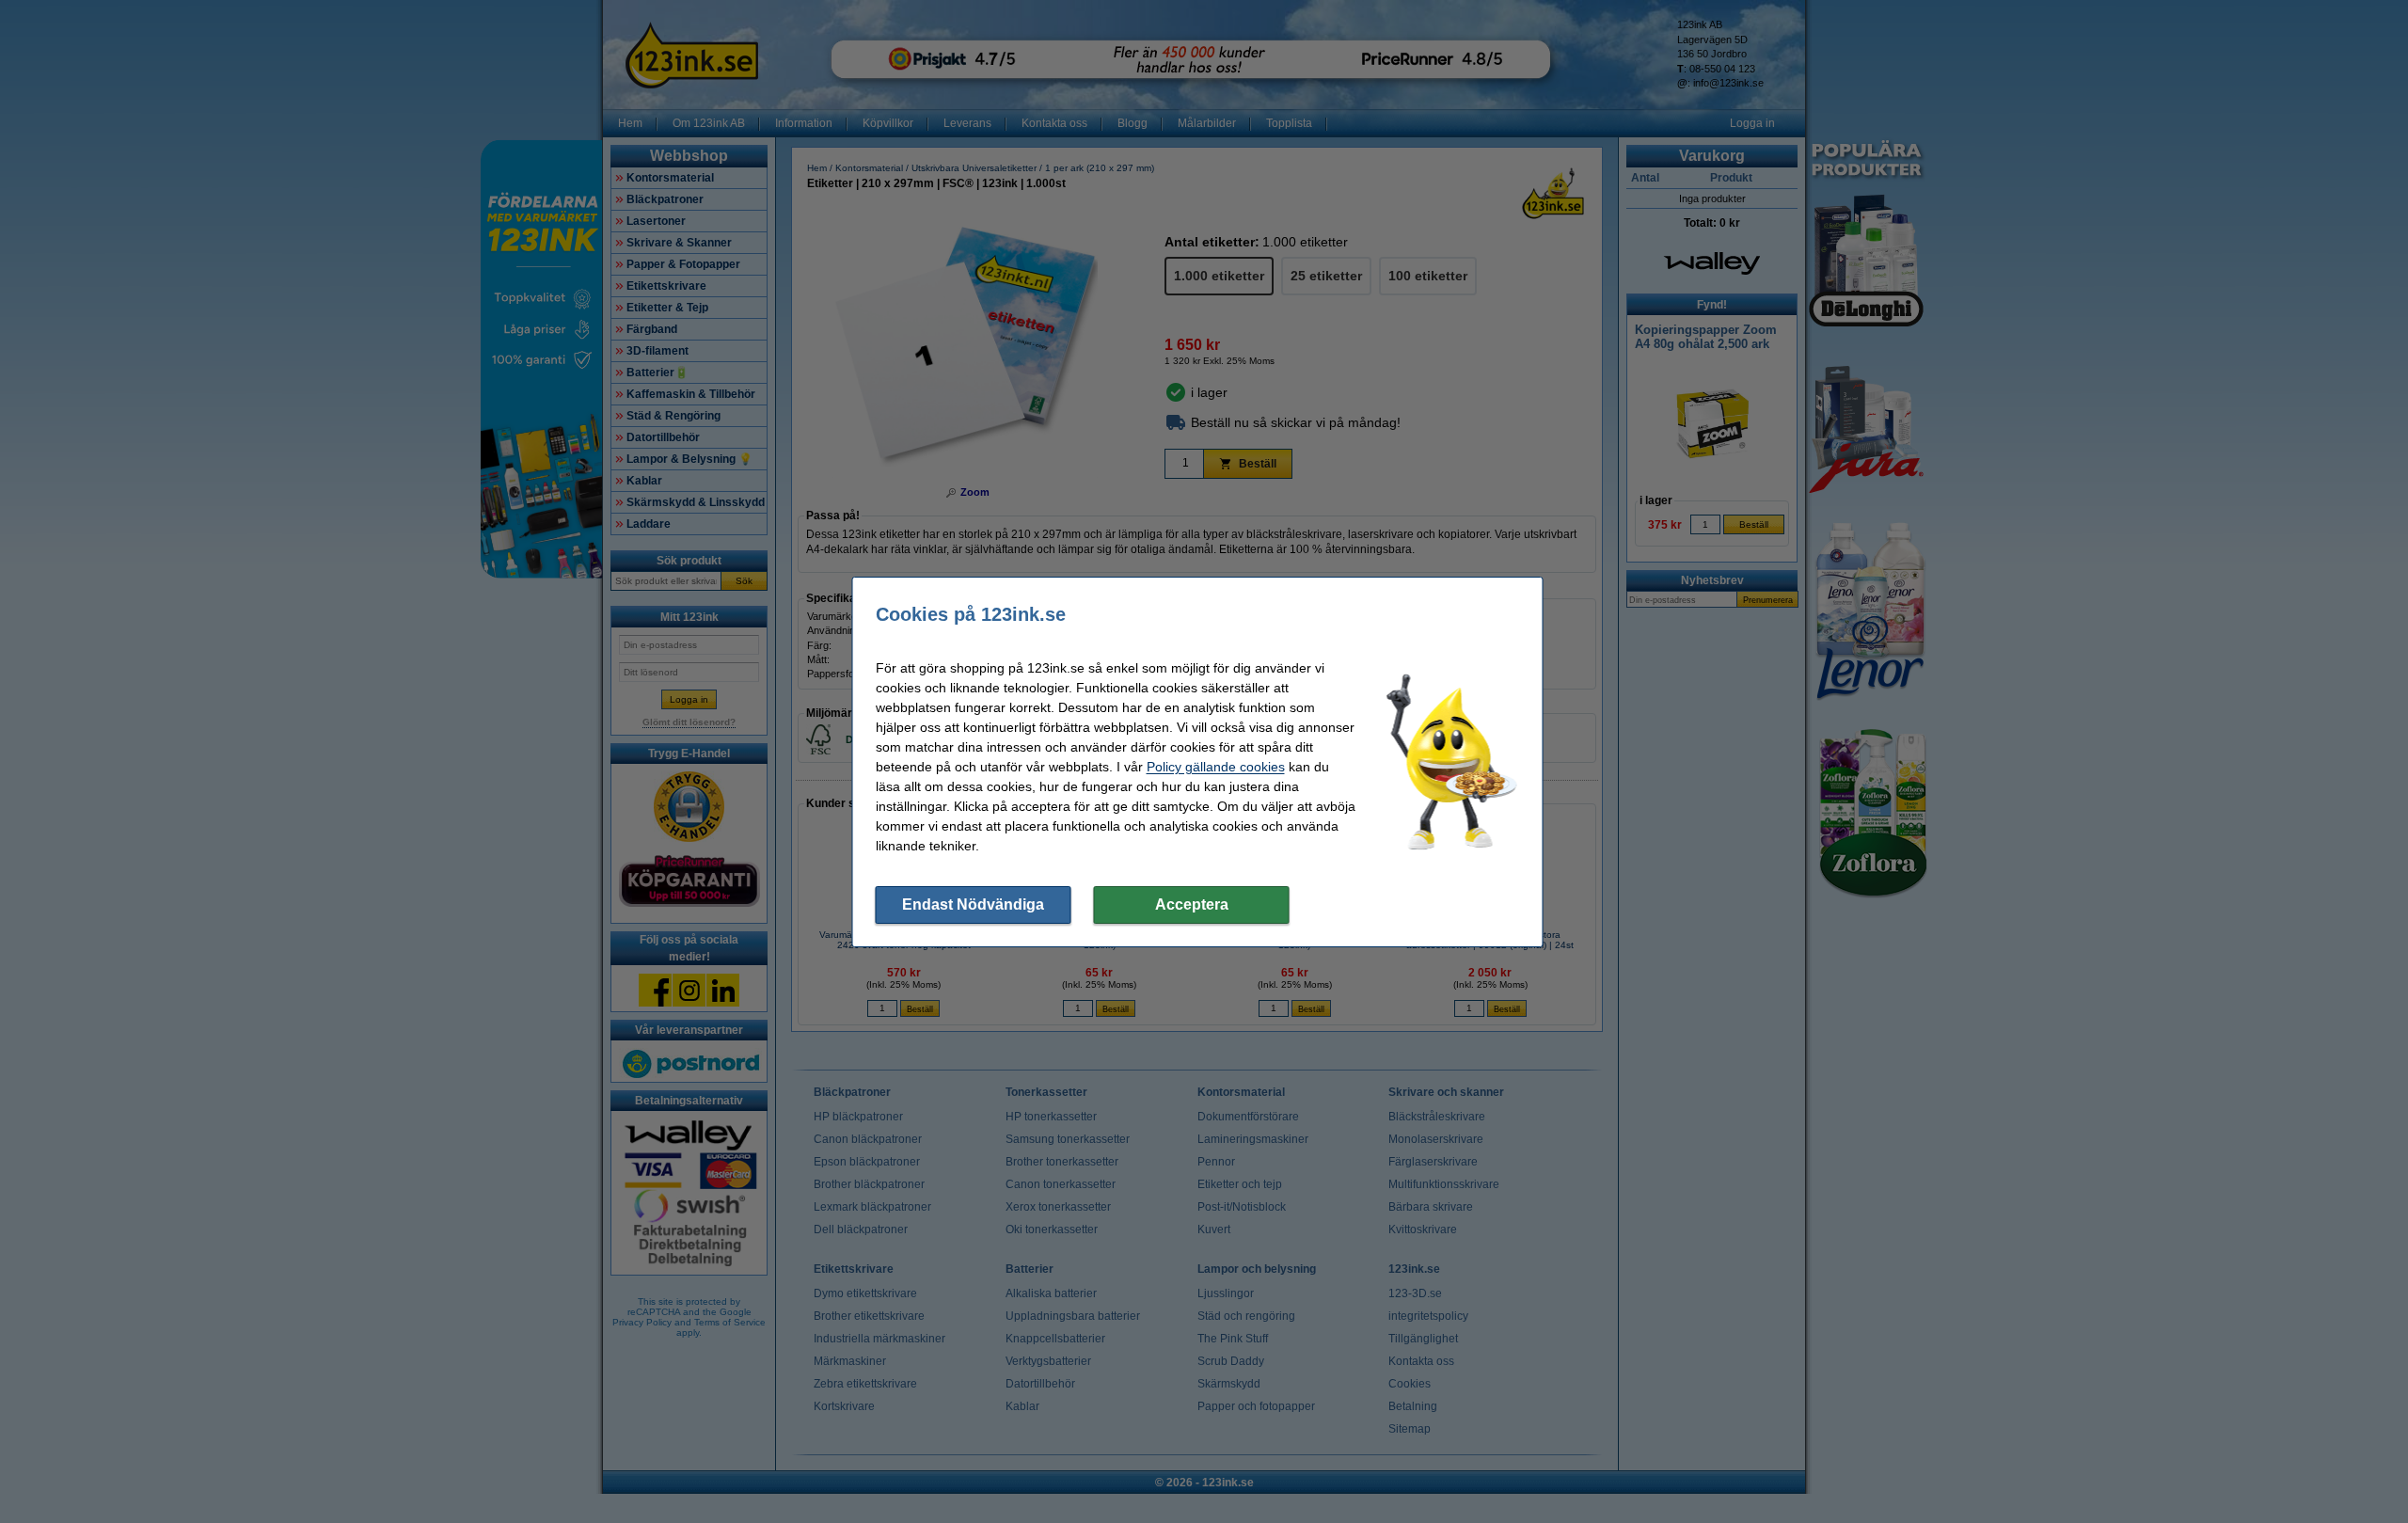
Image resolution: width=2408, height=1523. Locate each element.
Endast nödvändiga (973, 904)
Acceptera (1192, 904)
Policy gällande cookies (1216, 767)
